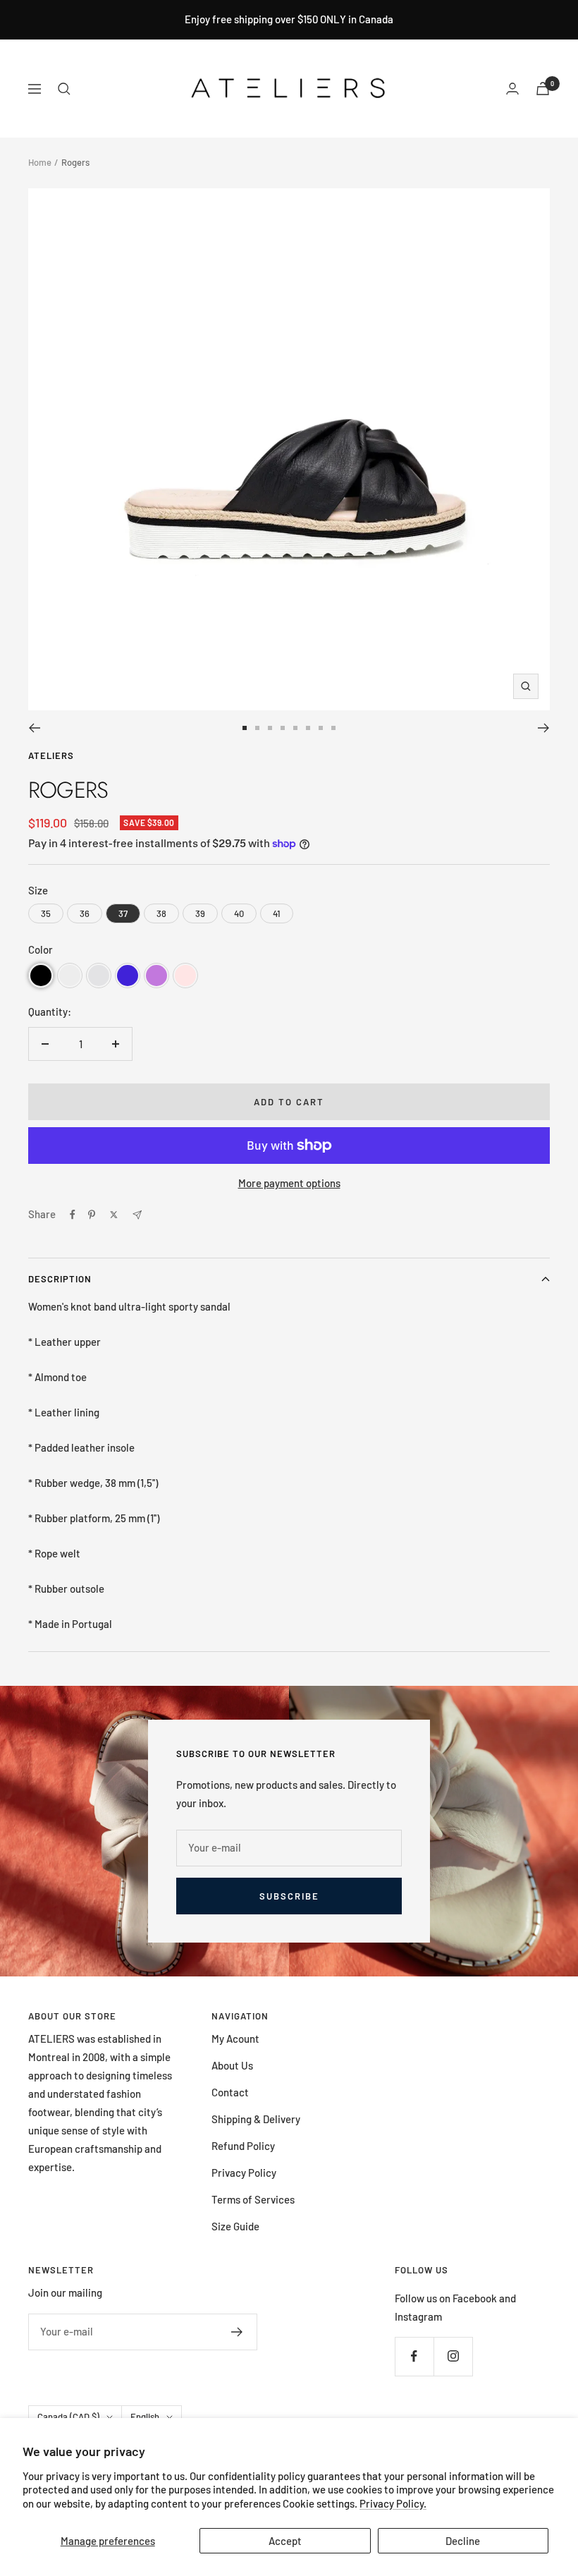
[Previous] (34, 728)
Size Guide (235, 2226)
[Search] (64, 89)
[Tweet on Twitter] (114, 1215)
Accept (285, 2541)
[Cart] (543, 89)
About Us (232, 2065)
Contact (230, 2092)
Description (60, 1279)
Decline (463, 2541)
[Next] (544, 728)
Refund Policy (243, 2146)
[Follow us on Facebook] (414, 2356)
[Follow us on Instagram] (453, 2356)
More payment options (289, 1183)
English (145, 2417)
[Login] (512, 89)
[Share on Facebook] (73, 1215)
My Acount (235, 2039)
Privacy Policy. (393, 2503)
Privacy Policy (244, 2173)
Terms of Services (253, 2199)
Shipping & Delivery (256, 2119)
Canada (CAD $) (68, 2417)
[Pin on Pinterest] (92, 1215)
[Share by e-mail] (137, 1215)
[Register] (237, 2332)
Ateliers (51, 755)
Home (40, 162)
